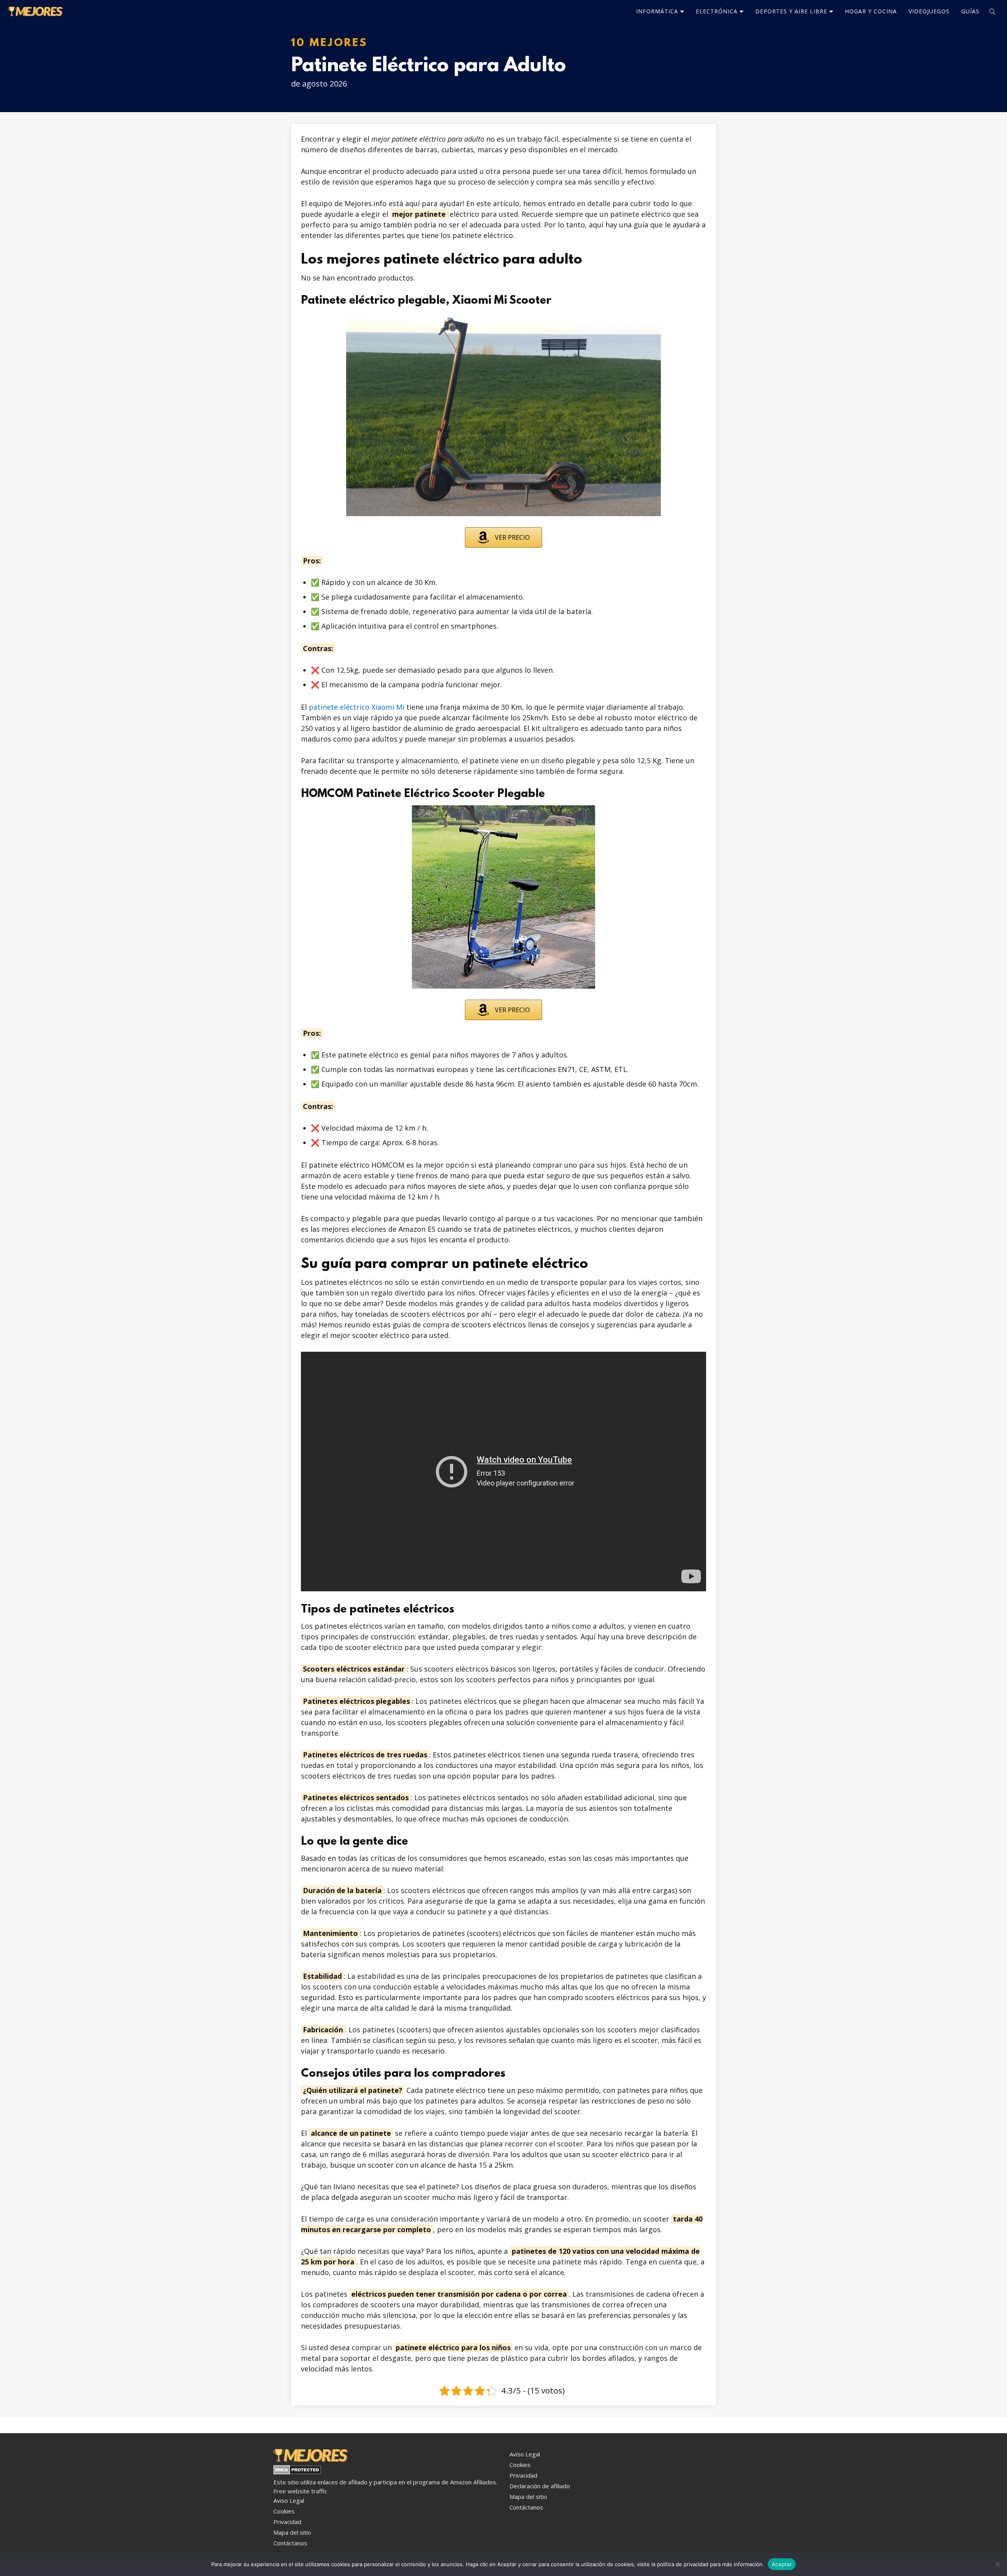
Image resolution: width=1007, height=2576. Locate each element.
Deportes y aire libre (791, 11)
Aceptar (782, 2564)
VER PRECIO (512, 537)
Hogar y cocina (871, 11)
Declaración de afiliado (540, 2486)
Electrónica (717, 11)
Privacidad (287, 2522)
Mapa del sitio (292, 2532)
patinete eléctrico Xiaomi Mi (357, 707)
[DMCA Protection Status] (297, 2472)
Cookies (284, 2511)
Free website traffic (300, 2491)
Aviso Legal (289, 2500)
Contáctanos (290, 2543)
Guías (970, 11)
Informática (657, 11)
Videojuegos (929, 11)
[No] (997, 2564)
